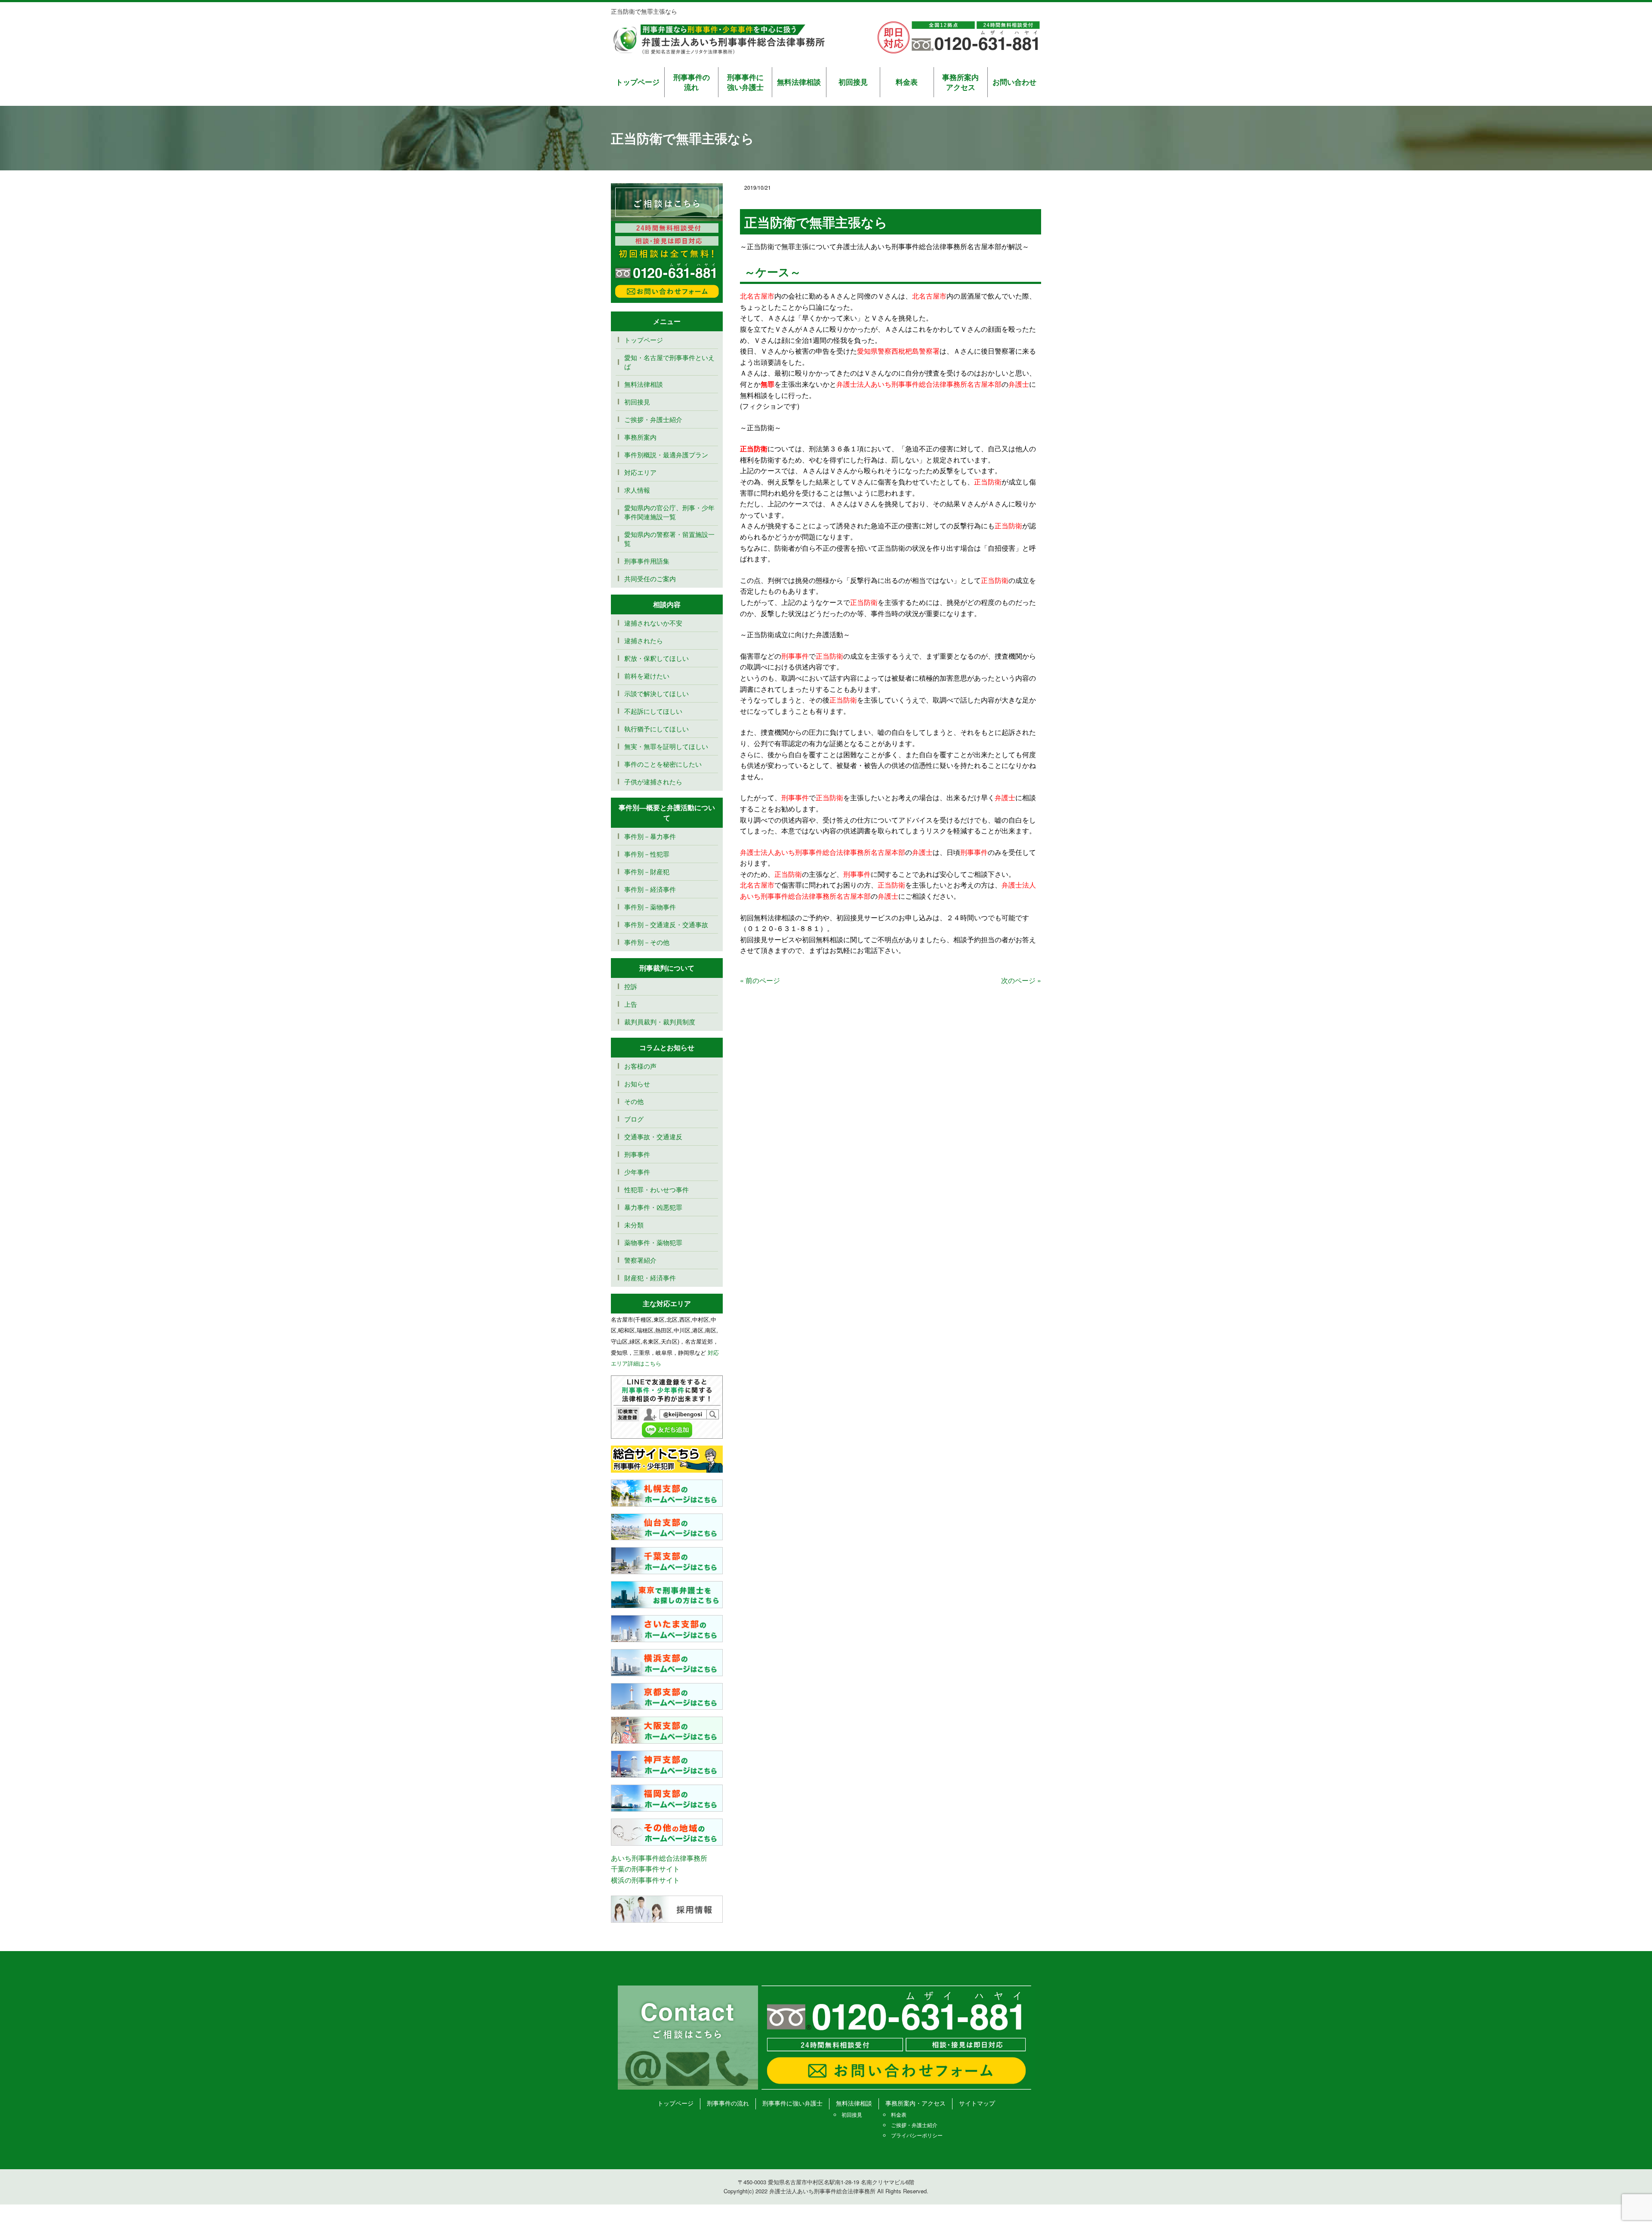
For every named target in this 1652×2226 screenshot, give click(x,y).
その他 (634, 1101)
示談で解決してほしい (656, 693)
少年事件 (637, 1172)
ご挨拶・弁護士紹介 (653, 419)
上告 (631, 1004)
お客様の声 (640, 1066)
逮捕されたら (644, 640)
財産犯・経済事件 (650, 1278)
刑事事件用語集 (647, 561)
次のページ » (1021, 980)
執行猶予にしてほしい (656, 729)
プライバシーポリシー (917, 2135)
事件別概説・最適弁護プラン (666, 455)
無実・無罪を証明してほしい (666, 746)
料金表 (907, 82)
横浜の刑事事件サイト (645, 1880)
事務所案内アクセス (960, 82)
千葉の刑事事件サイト (645, 1869)
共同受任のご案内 (650, 578)
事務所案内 (640, 437)
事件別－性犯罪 (647, 854)
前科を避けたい (647, 676)
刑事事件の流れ (692, 82)
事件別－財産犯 (647, 871)
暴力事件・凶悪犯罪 (653, 1207)
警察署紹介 (640, 1260)
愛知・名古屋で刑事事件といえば (669, 362)
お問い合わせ (1014, 82)
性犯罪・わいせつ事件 (656, 1189)
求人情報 (637, 490)
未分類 (634, 1225)
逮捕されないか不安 (656, 623)
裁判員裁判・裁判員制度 (660, 1022)
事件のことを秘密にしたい (663, 764)
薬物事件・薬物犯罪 (653, 1242)
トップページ (638, 82)
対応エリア (640, 472)
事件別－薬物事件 (650, 907)
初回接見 (853, 82)
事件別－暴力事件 (650, 836)
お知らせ (637, 1084)
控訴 (631, 986)
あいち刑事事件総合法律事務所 (659, 1858)
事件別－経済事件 (650, 889)
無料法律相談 (799, 82)
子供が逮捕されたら (653, 782)
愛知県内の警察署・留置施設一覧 (669, 539)
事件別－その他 (647, 942)
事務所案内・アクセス (915, 2103)
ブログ (634, 1119)
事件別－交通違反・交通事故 (666, 924)
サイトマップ (977, 2103)
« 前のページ (760, 980)
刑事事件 (637, 1154)
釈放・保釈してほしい (656, 658)
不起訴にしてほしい (653, 711)
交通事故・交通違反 (653, 1136)
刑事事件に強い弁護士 (745, 82)
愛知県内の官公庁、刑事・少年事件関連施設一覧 (669, 512)
